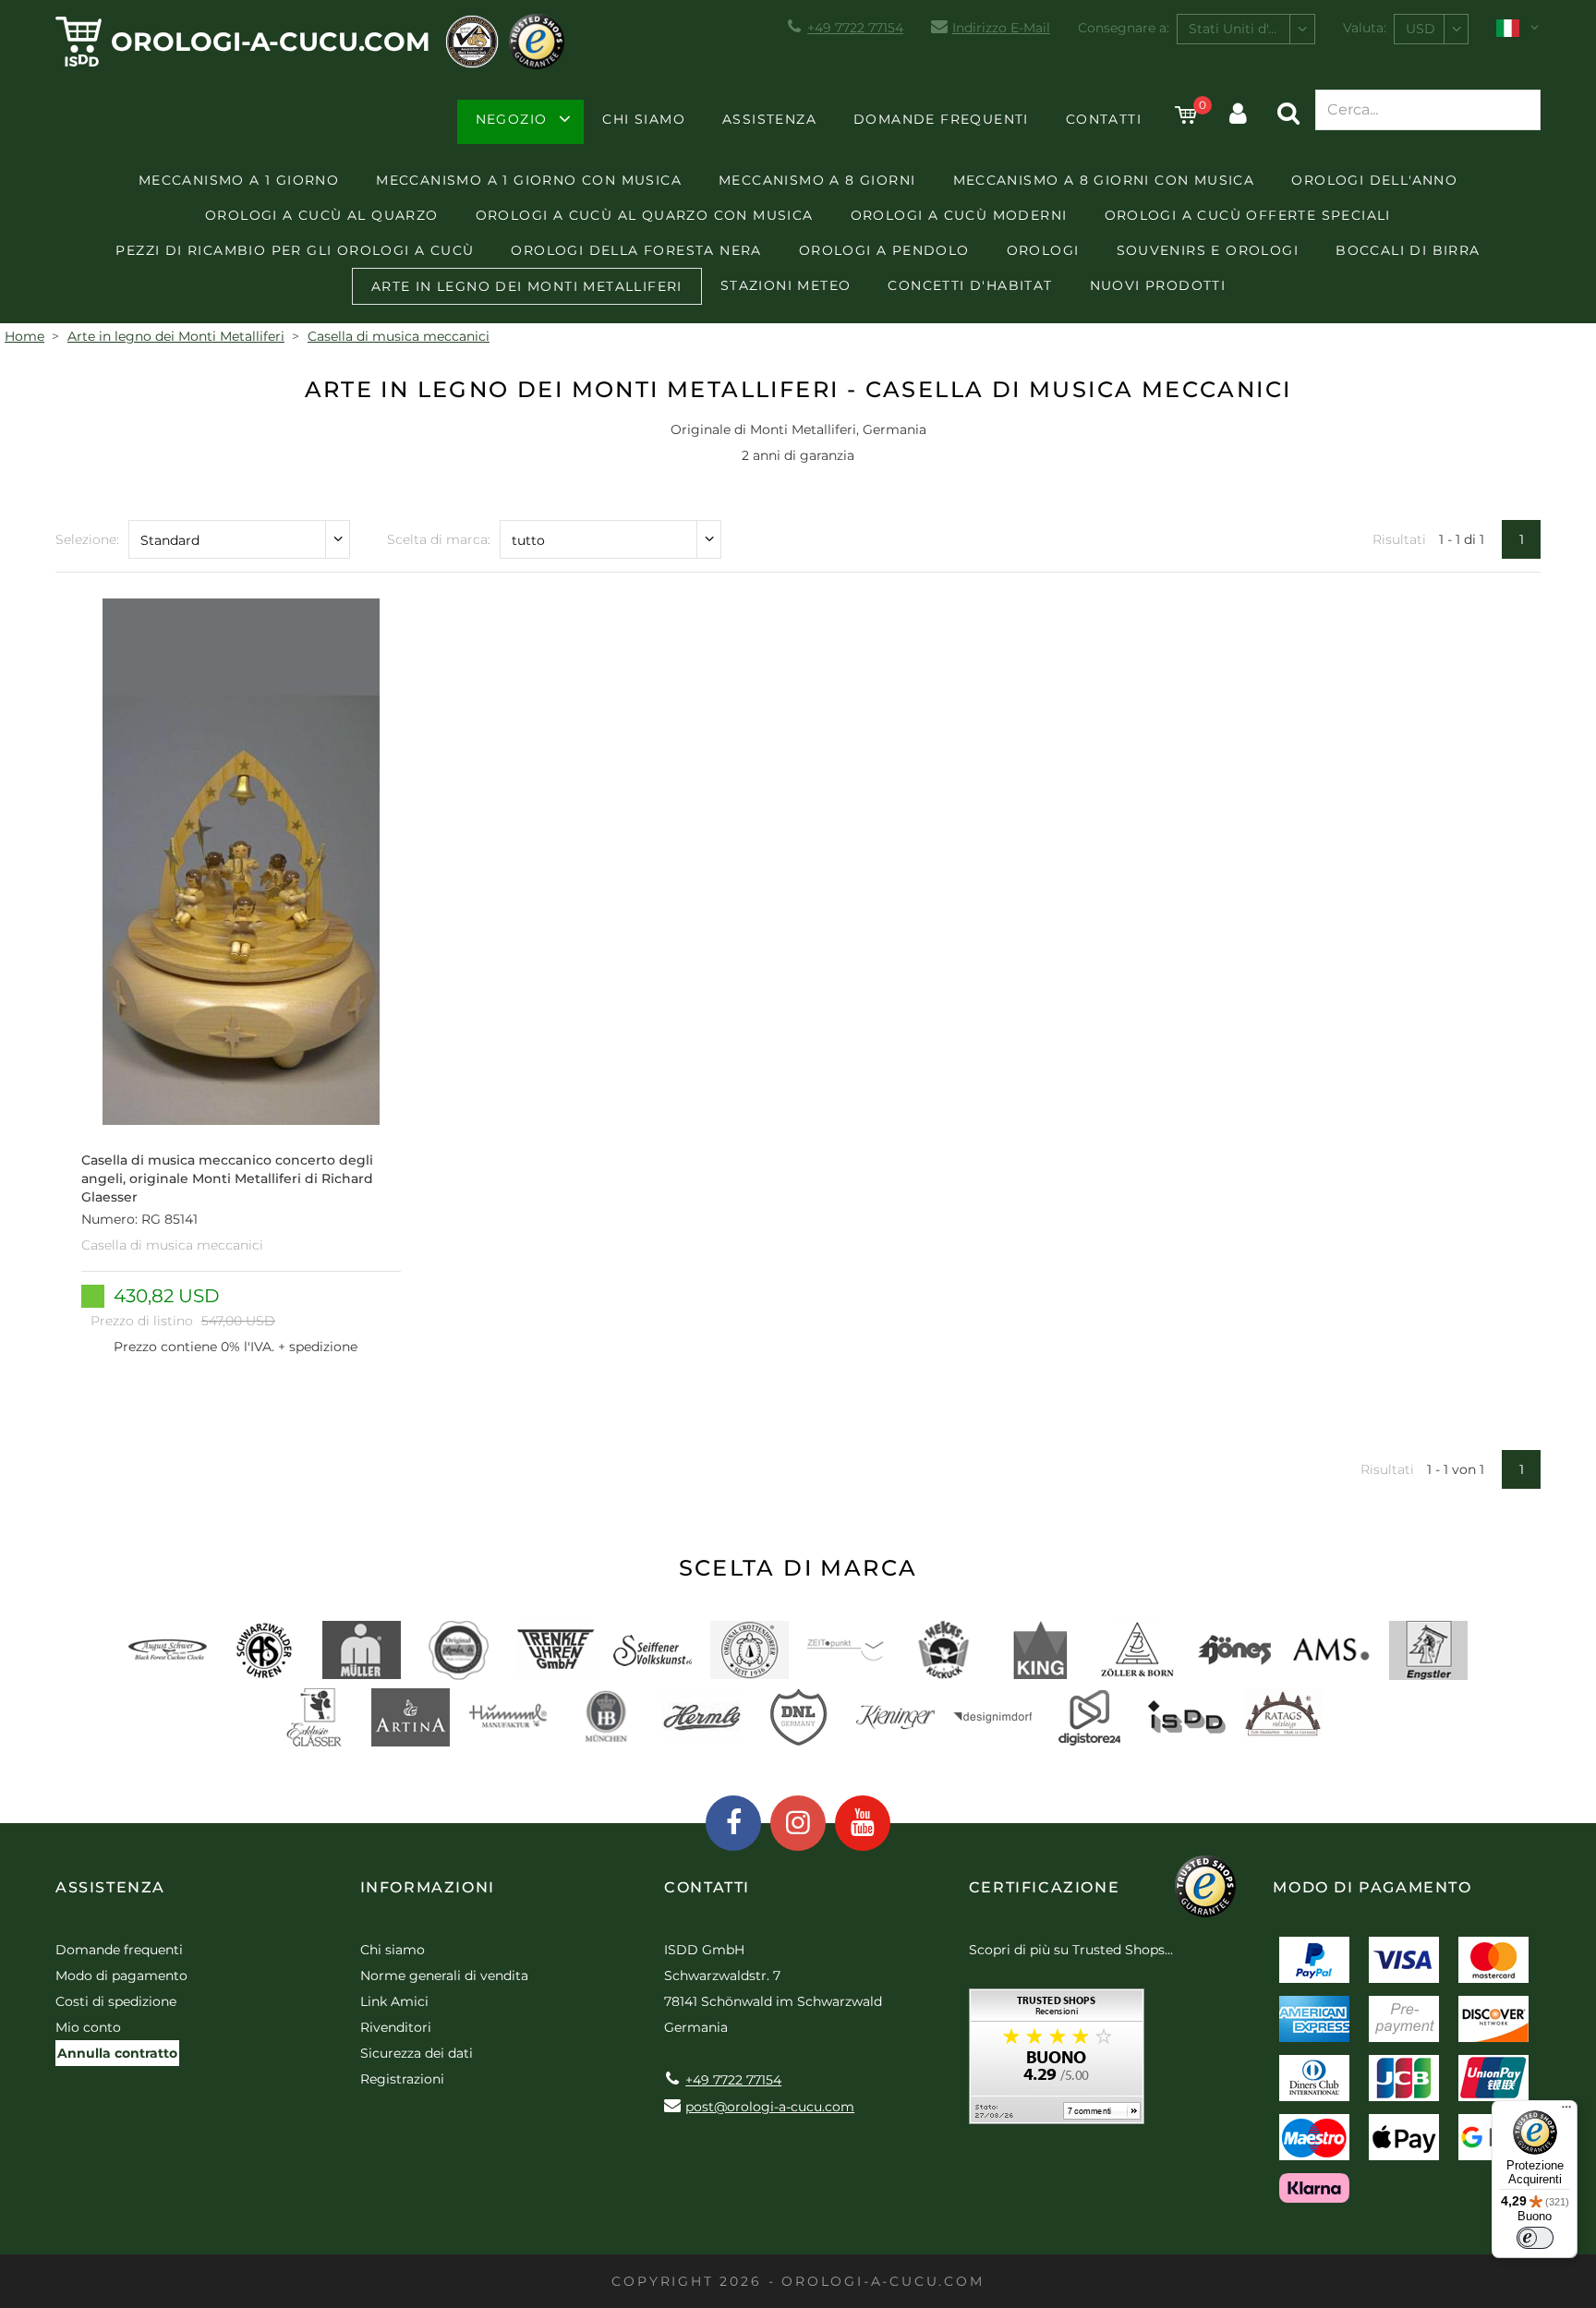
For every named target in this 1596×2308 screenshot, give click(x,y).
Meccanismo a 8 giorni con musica (1104, 180)
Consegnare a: (1124, 28)
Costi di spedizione (116, 2001)
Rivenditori (396, 2027)
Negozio (512, 119)
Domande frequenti (941, 119)
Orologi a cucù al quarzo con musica (645, 215)
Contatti (1104, 119)
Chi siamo (644, 119)
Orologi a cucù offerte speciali (1248, 215)
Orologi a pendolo (884, 250)
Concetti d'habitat (970, 285)
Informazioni (428, 1887)
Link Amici (394, 2001)
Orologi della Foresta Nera (636, 250)
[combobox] (1246, 29)
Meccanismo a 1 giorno (239, 180)
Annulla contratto (117, 2053)
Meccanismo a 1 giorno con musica (529, 180)
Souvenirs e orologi (1208, 250)
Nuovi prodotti (1158, 285)
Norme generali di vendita (444, 1976)
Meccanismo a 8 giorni (817, 180)
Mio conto (88, 2027)
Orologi (1043, 250)
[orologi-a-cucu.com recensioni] (1057, 2063)
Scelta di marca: (439, 539)
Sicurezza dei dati (417, 2053)
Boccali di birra (1408, 250)
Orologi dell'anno (1374, 180)
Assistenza (769, 119)
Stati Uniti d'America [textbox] (1251, 29)
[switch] (1535, 2238)
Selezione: (87, 539)
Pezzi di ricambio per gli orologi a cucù (295, 250)
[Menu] (1566, 2111)
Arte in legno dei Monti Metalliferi (527, 286)
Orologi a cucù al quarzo (322, 215)
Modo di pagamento (121, 1976)
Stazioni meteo (786, 285)
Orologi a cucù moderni (959, 215)
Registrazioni (402, 2079)
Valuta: (1365, 28)
